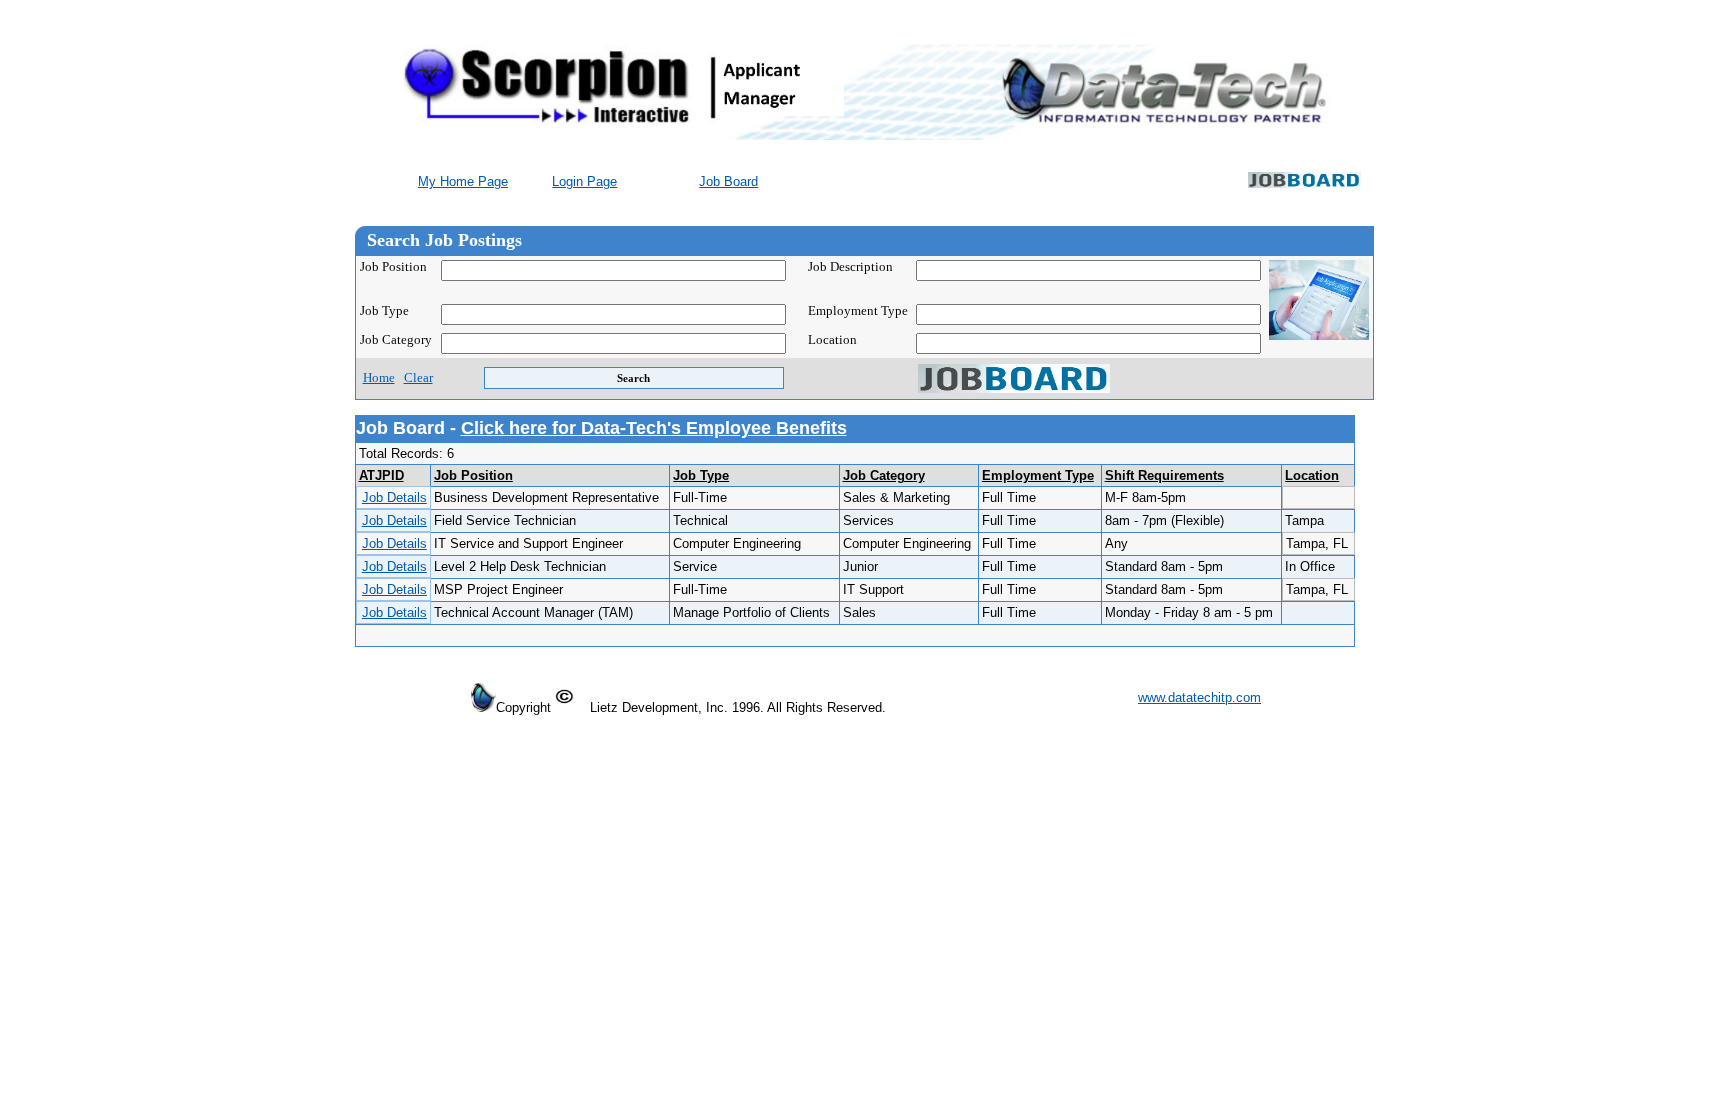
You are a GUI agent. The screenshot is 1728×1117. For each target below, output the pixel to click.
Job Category (396, 340)
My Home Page (463, 181)
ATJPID (381, 475)
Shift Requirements (1164, 475)
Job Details (394, 497)
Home (379, 378)
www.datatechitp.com (1199, 697)
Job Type (384, 311)
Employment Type (1038, 475)
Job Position (393, 267)
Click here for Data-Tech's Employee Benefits (654, 428)
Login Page (584, 181)
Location (1312, 475)
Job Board (728, 181)
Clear (418, 378)
